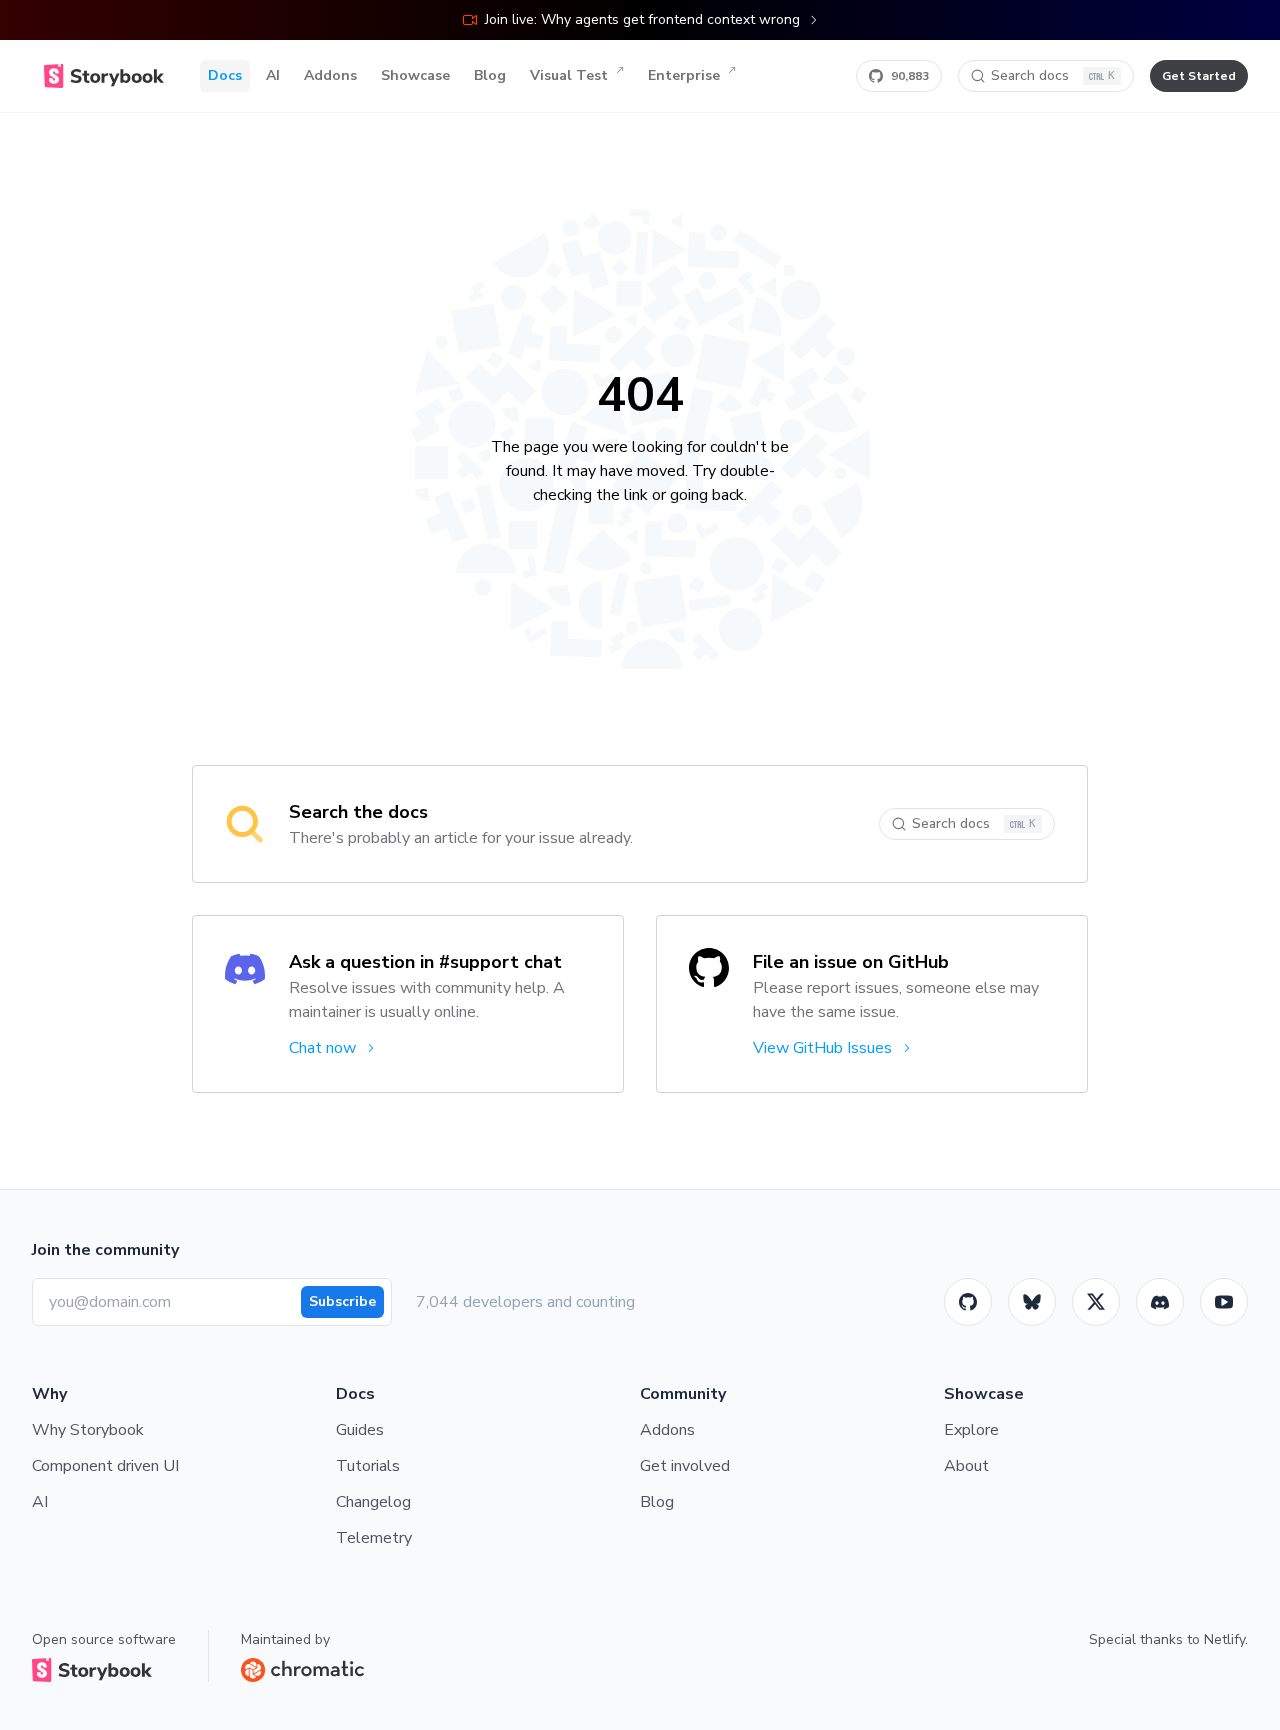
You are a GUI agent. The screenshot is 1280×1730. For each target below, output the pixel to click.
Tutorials (368, 1466)
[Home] (104, 76)
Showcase (415, 75)
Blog (490, 75)
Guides (360, 1430)
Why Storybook (88, 1430)
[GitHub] (968, 1302)
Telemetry (374, 1538)
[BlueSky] (1032, 1302)
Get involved (685, 1466)
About (966, 1466)
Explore (971, 1430)
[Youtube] (1224, 1302)
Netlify (1224, 1639)
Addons (330, 75)
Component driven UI (105, 1466)
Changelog (373, 1502)
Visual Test (569, 75)
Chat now (322, 1048)
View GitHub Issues (822, 1048)
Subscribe (342, 1301)
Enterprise (684, 75)
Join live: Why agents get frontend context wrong (642, 19)
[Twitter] (1096, 1302)
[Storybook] (1160, 1302)
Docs (225, 75)
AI (273, 75)
